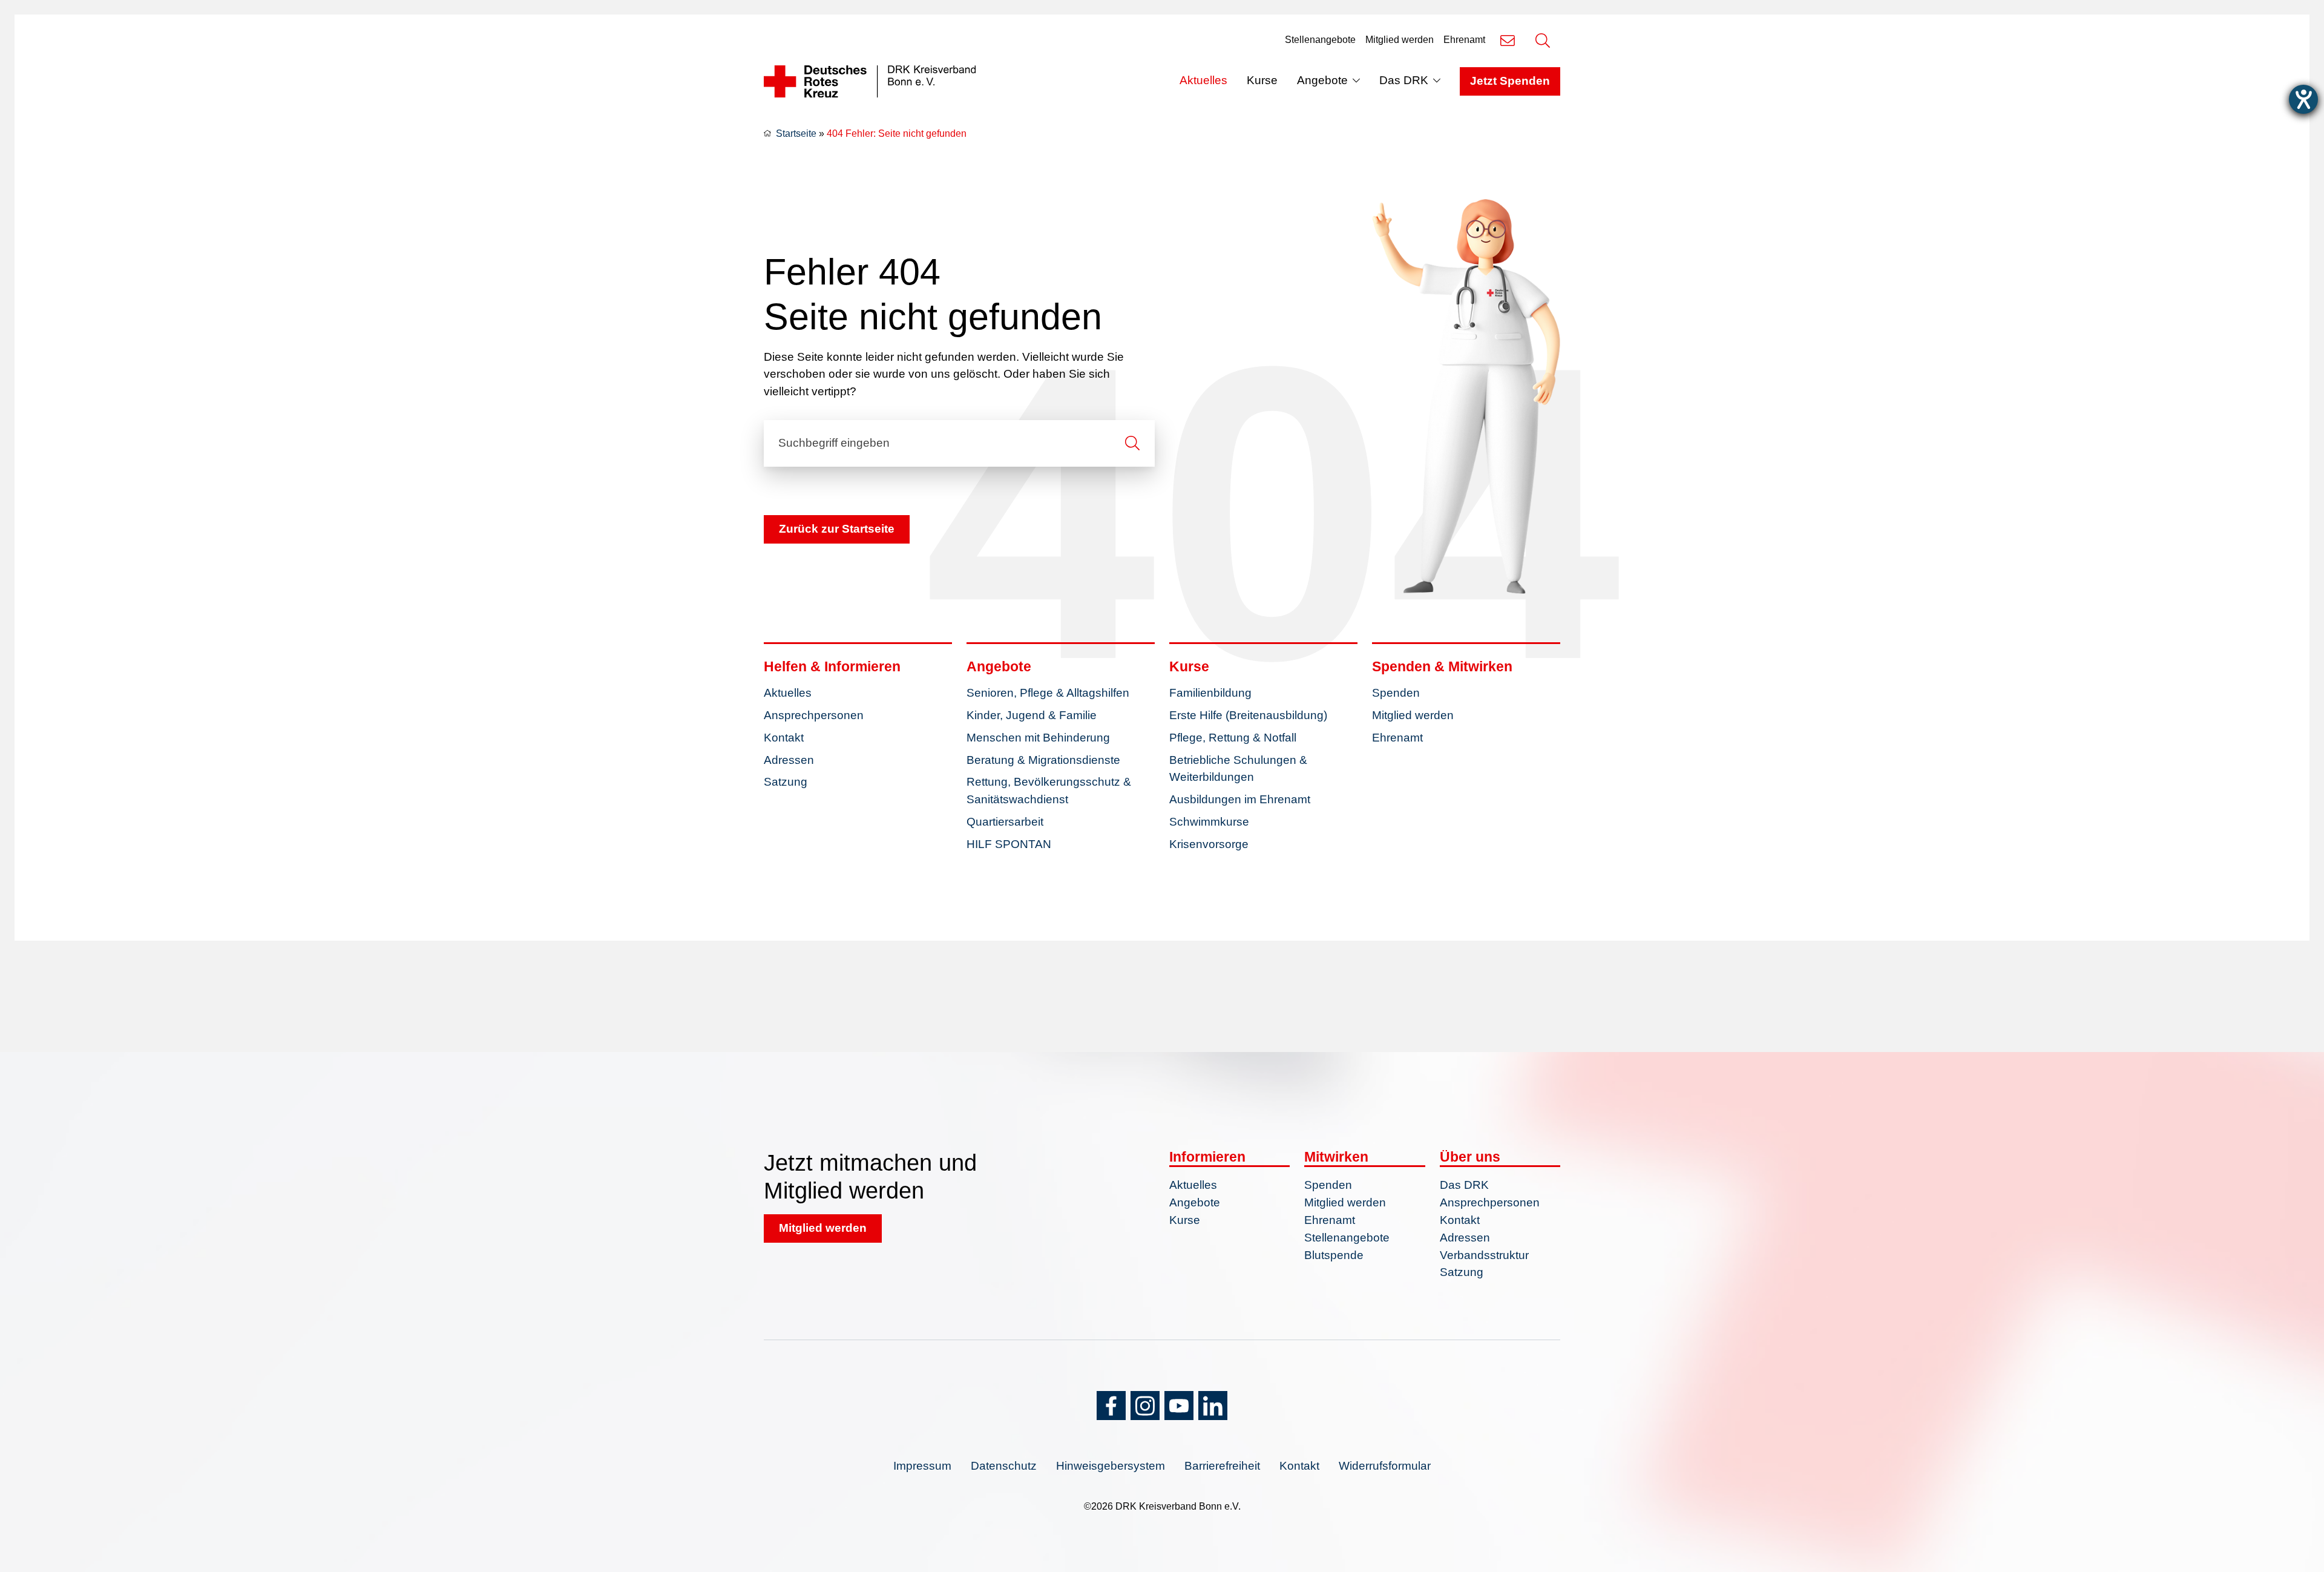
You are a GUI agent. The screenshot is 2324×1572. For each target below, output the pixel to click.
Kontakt (784, 738)
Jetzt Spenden (1510, 81)
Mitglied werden (1400, 40)
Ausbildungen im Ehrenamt (1240, 799)
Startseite (796, 133)
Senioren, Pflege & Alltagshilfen (1048, 693)
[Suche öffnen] (1543, 40)
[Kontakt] (1508, 40)
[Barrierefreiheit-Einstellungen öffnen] (2303, 99)
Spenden (1396, 693)
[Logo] (870, 82)
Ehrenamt (1464, 40)
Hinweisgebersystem (1111, 1466)
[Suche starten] (1132, 443)
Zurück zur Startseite (837, 529)
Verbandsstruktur (1484, 1255)
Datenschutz (1004, 1466)
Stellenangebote (1320, 40)
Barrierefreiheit (1222, 1466)
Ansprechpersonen (814, 715)
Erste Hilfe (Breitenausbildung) (1248, 715)
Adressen (789, 760)
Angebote (1322, 80)
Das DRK (1404, 80)
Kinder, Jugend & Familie (1032, 715)
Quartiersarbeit (1005, 822)
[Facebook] (1111, 1406)
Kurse (1262, 80)
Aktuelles (1203, 80)
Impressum (922, 1466)
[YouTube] (1179, 1406)
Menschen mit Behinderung (1038, 738)
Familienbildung (1210, 693)
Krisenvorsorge (1209, 844)
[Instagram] (1145, 1406)
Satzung (786, 782)
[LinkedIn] (1213, 1406)
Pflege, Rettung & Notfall (1233, 738)
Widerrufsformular (1385, 1466)
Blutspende (1334, 1255)
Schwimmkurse (1209, 822)
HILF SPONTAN (1009, 844)
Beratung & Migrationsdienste (1043, 760)
